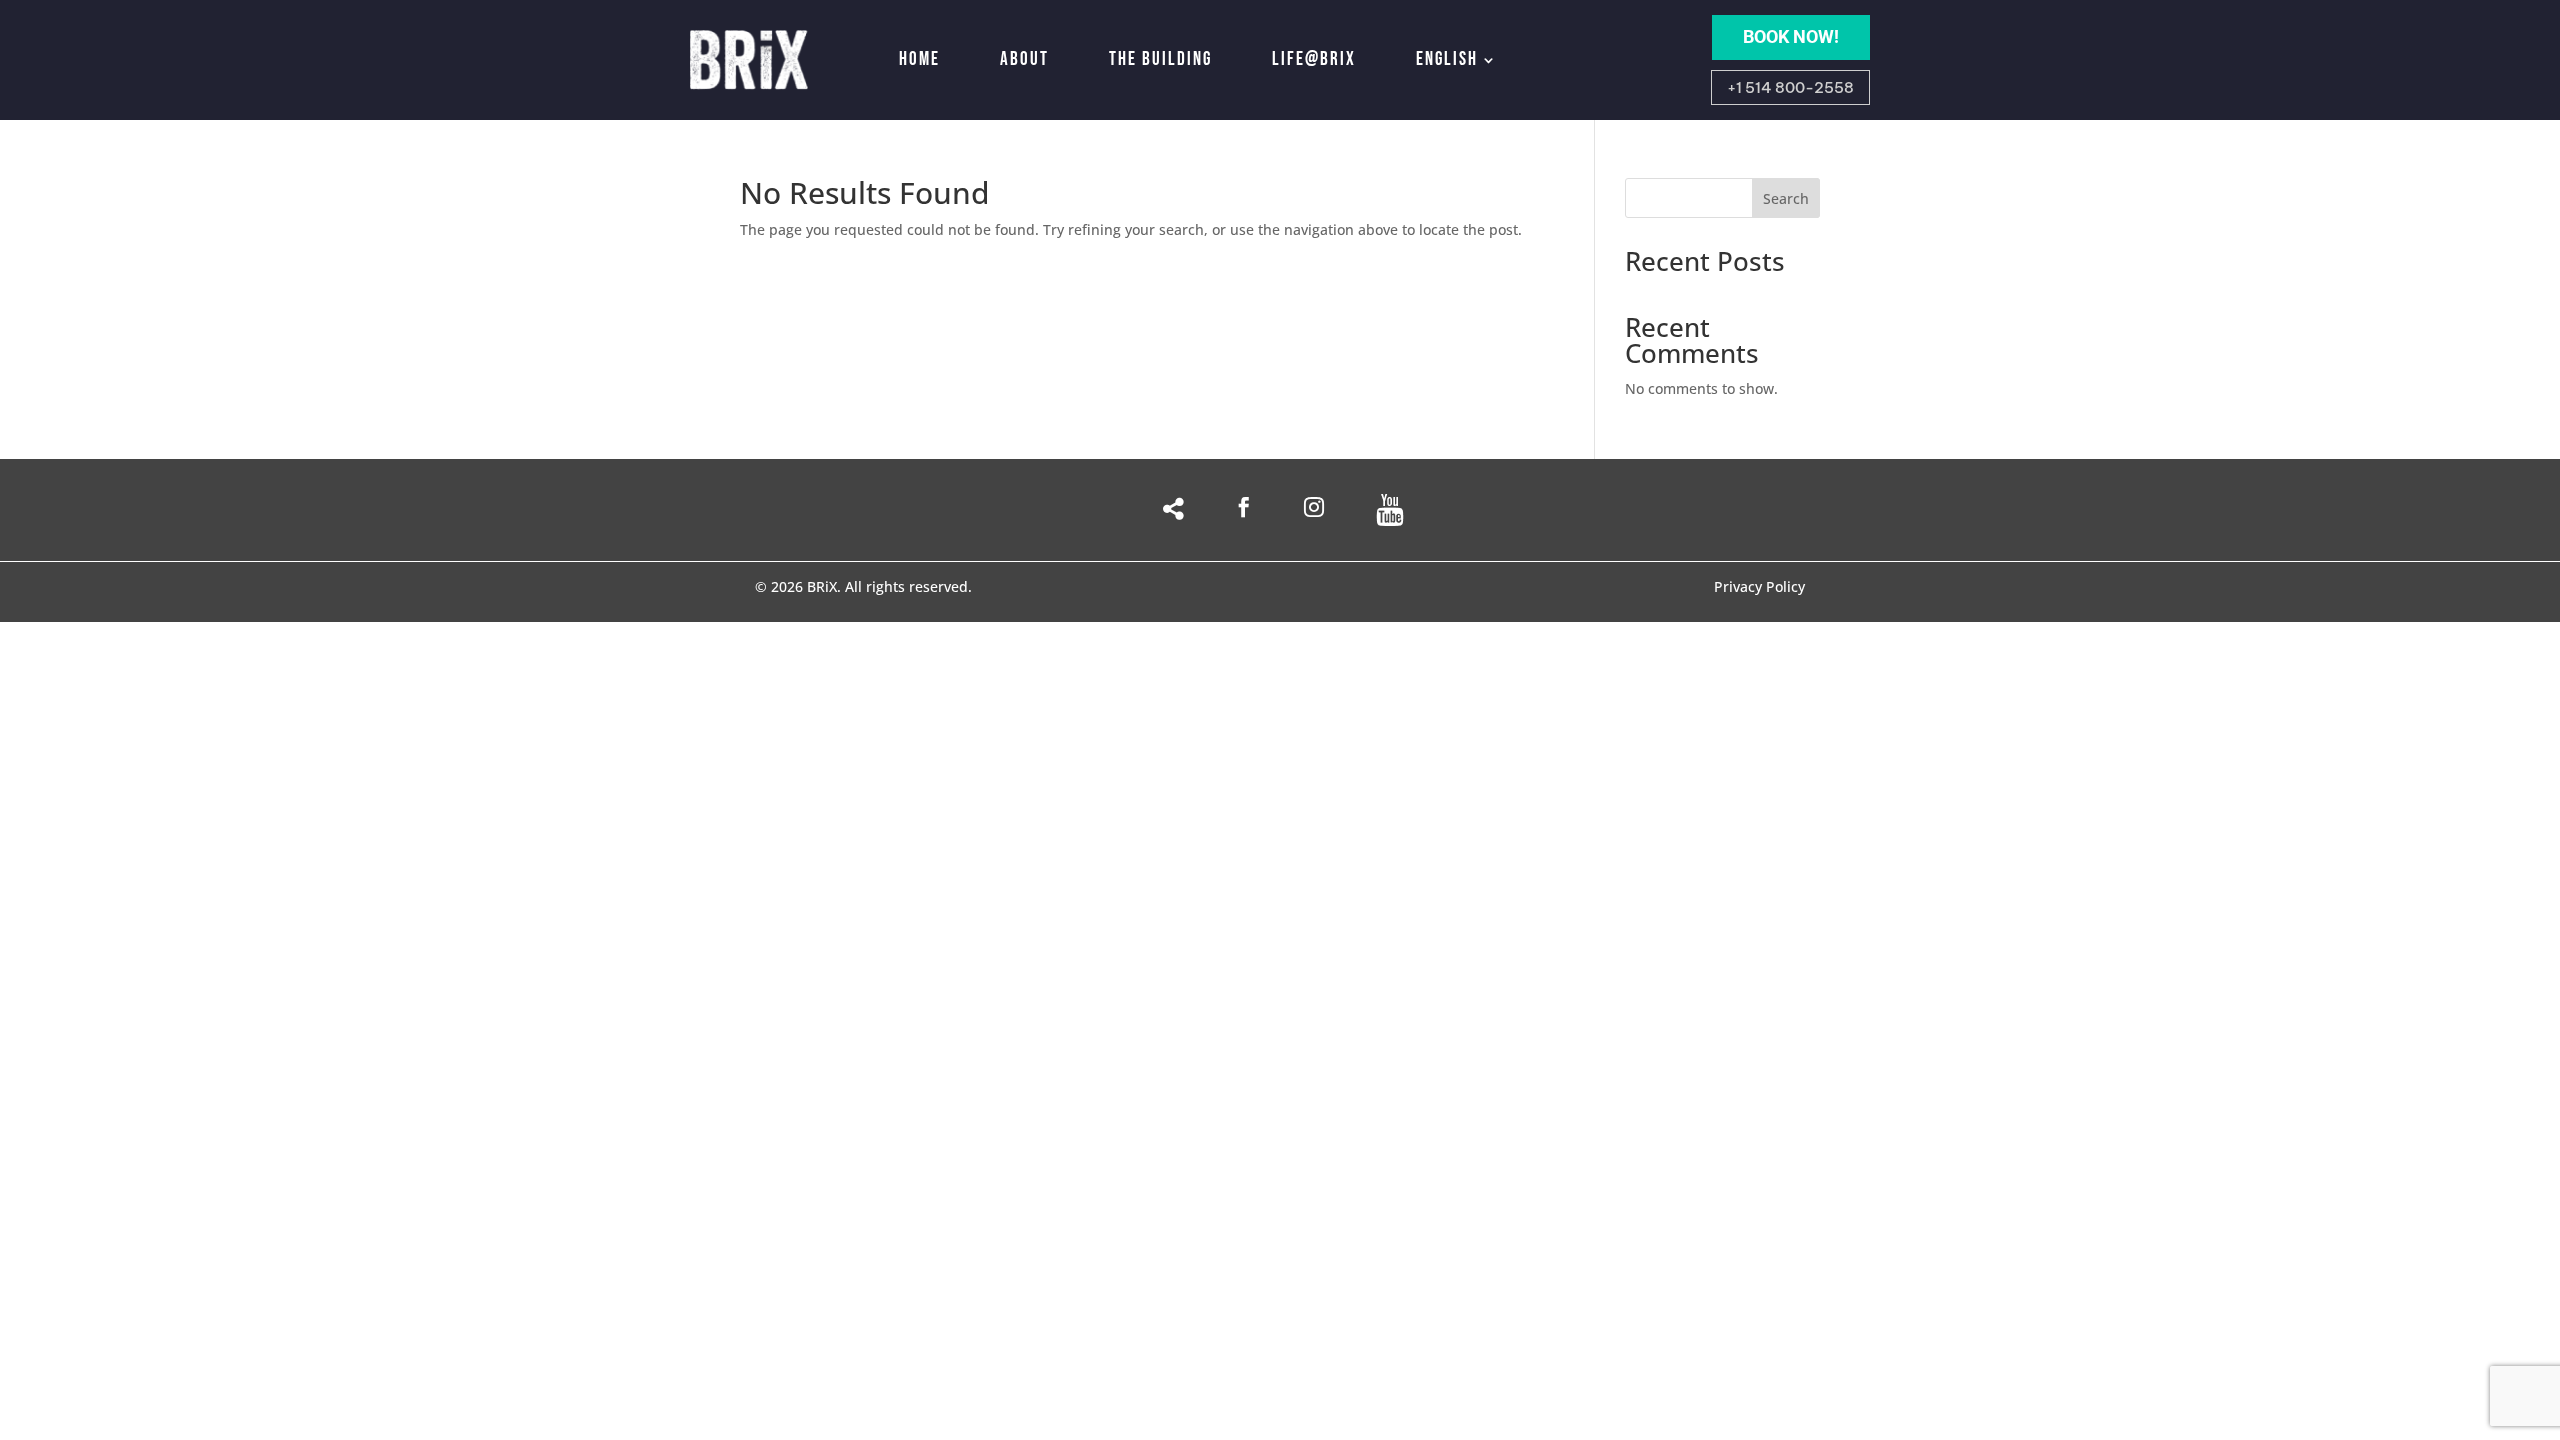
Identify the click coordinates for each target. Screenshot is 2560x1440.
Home (919, 59)
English (1447, 59)
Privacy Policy (1759, 588)
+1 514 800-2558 (1790, 87)
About (1024, 59)
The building (1160, 59)
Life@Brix (1314, 59)
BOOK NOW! (1791, 36)
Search (1786, 198)
